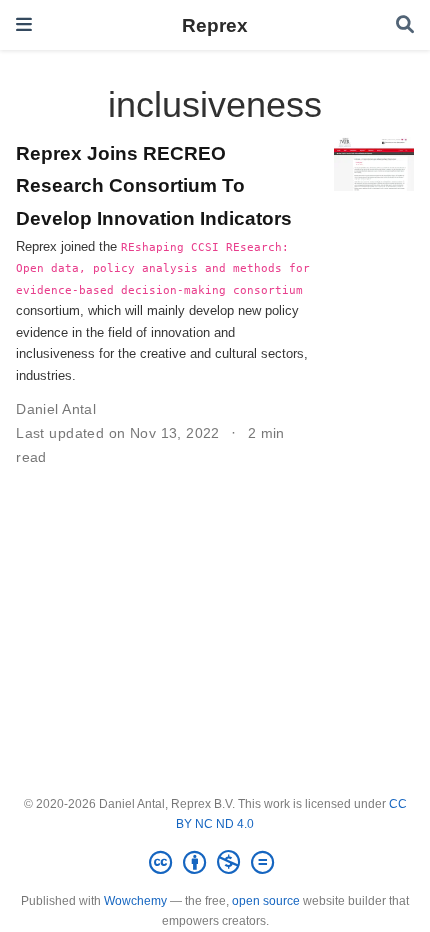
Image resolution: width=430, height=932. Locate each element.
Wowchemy (135, 901)
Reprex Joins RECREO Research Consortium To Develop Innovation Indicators (154, 185)
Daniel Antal (56, 409)
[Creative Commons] (215, 863)
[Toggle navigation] (24, 24)
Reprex (215, 25)
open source (266, 901)
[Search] (405, 25)
